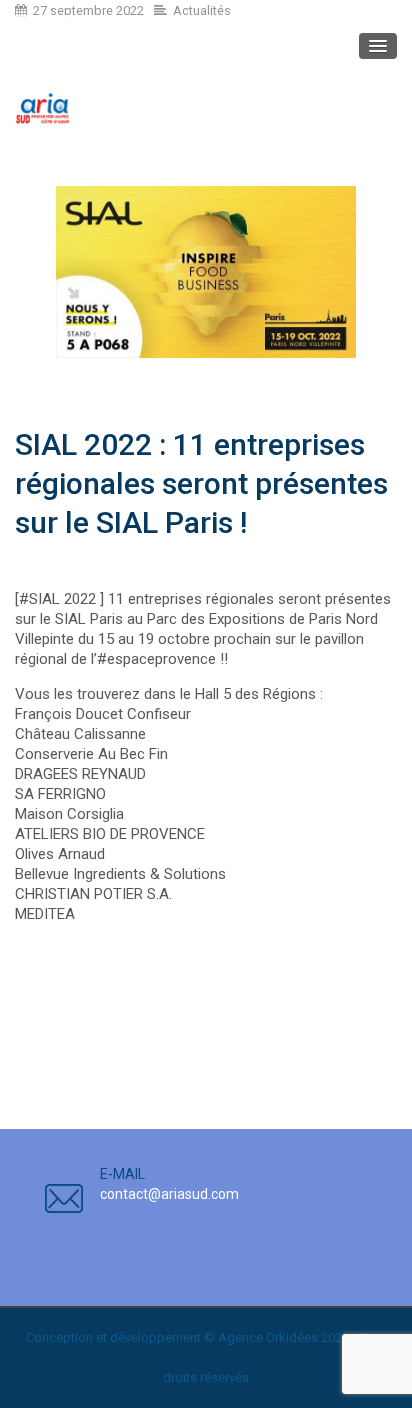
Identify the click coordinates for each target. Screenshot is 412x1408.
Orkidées (292, 1337)
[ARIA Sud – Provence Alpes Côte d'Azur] (42, 108)
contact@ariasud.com (169, 1194)
